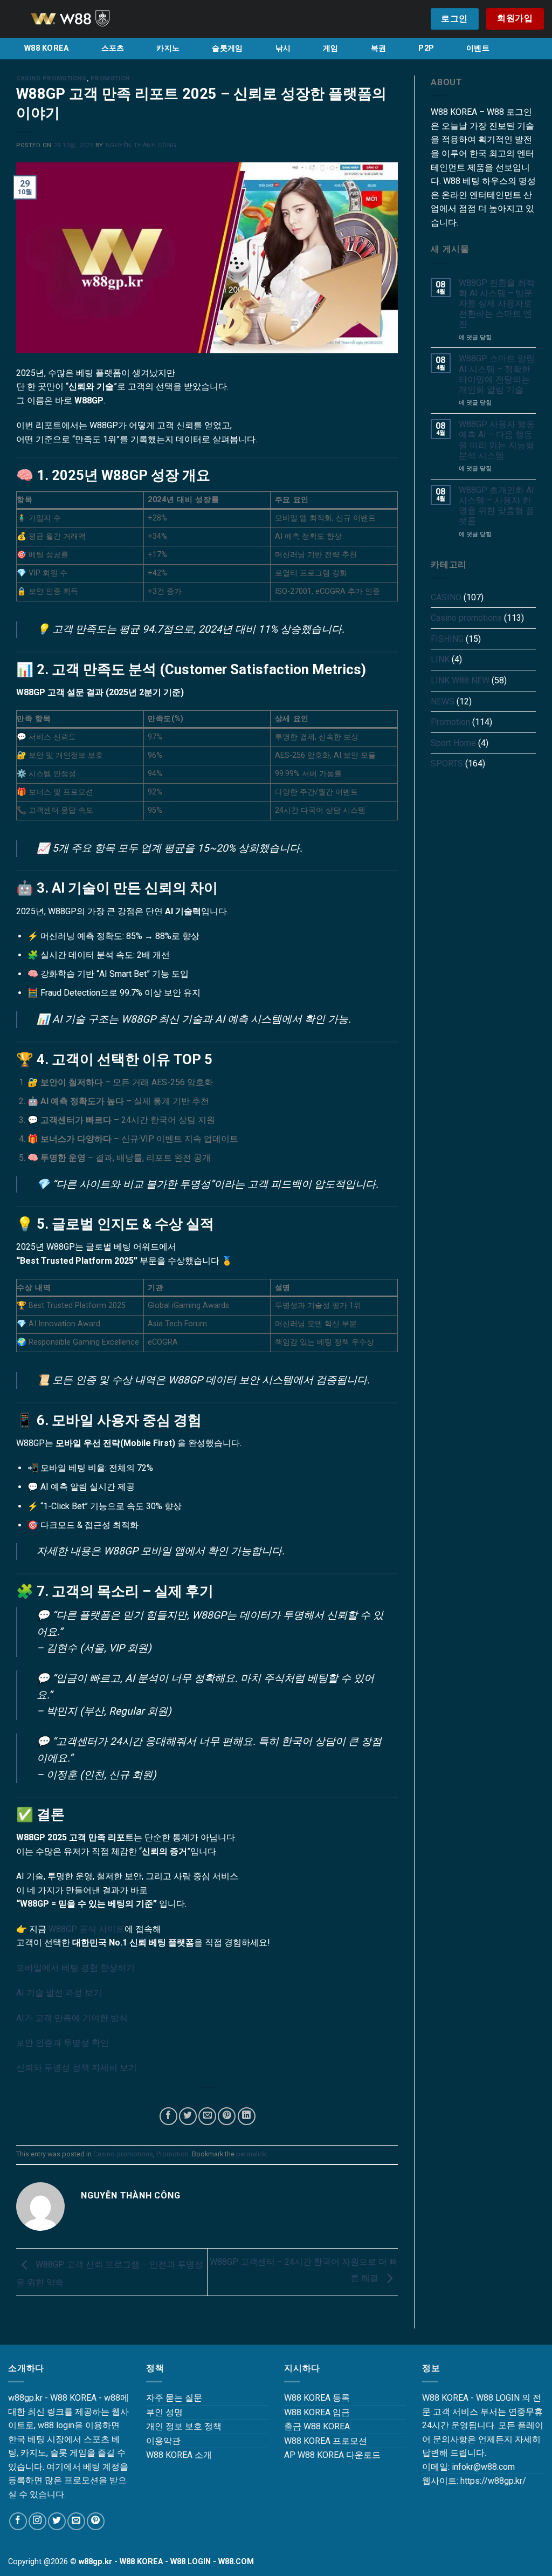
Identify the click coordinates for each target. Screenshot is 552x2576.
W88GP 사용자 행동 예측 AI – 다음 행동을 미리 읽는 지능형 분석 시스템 (497, 440)
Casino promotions (51, 78)
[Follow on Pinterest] (96, 2521)
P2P (426, 48)
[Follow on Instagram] (37, 2521)
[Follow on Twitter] (57, 2521)
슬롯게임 (227, 48)
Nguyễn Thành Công (141, 145)
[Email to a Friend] (207, 2116)
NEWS (443, 701)
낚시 (283, 48)
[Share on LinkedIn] (247, 2116)
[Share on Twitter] (188, 2116)
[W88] (84, 19)
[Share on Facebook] (168, 2116)
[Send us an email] (76, 2521)
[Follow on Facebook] (18, 2521)
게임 (331, 48)
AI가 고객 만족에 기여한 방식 (72, 2018)
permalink (251, 2154)
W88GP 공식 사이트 (87, 1929)
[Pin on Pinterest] (227, 2116)
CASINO (446, 597)
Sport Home (453, 743)
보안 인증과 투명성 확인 (63, 2043)
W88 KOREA (47, 48)
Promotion (110, 78)
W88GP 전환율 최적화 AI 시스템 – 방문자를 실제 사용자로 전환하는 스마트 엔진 (497, 304)
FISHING (447, 639)
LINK (440, 659)
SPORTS (447, 763)
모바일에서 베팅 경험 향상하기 (75, 1968)
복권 (379, 48)
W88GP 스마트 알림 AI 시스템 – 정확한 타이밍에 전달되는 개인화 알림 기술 (497, 374)
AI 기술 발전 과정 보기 (59, 1993)
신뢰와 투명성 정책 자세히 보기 (77, 2068)
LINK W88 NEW (460, 680)
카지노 (168, 48)
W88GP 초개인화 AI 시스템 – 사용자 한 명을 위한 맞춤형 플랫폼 (496, 506)
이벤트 (478, 48)
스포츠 (113, 48)
